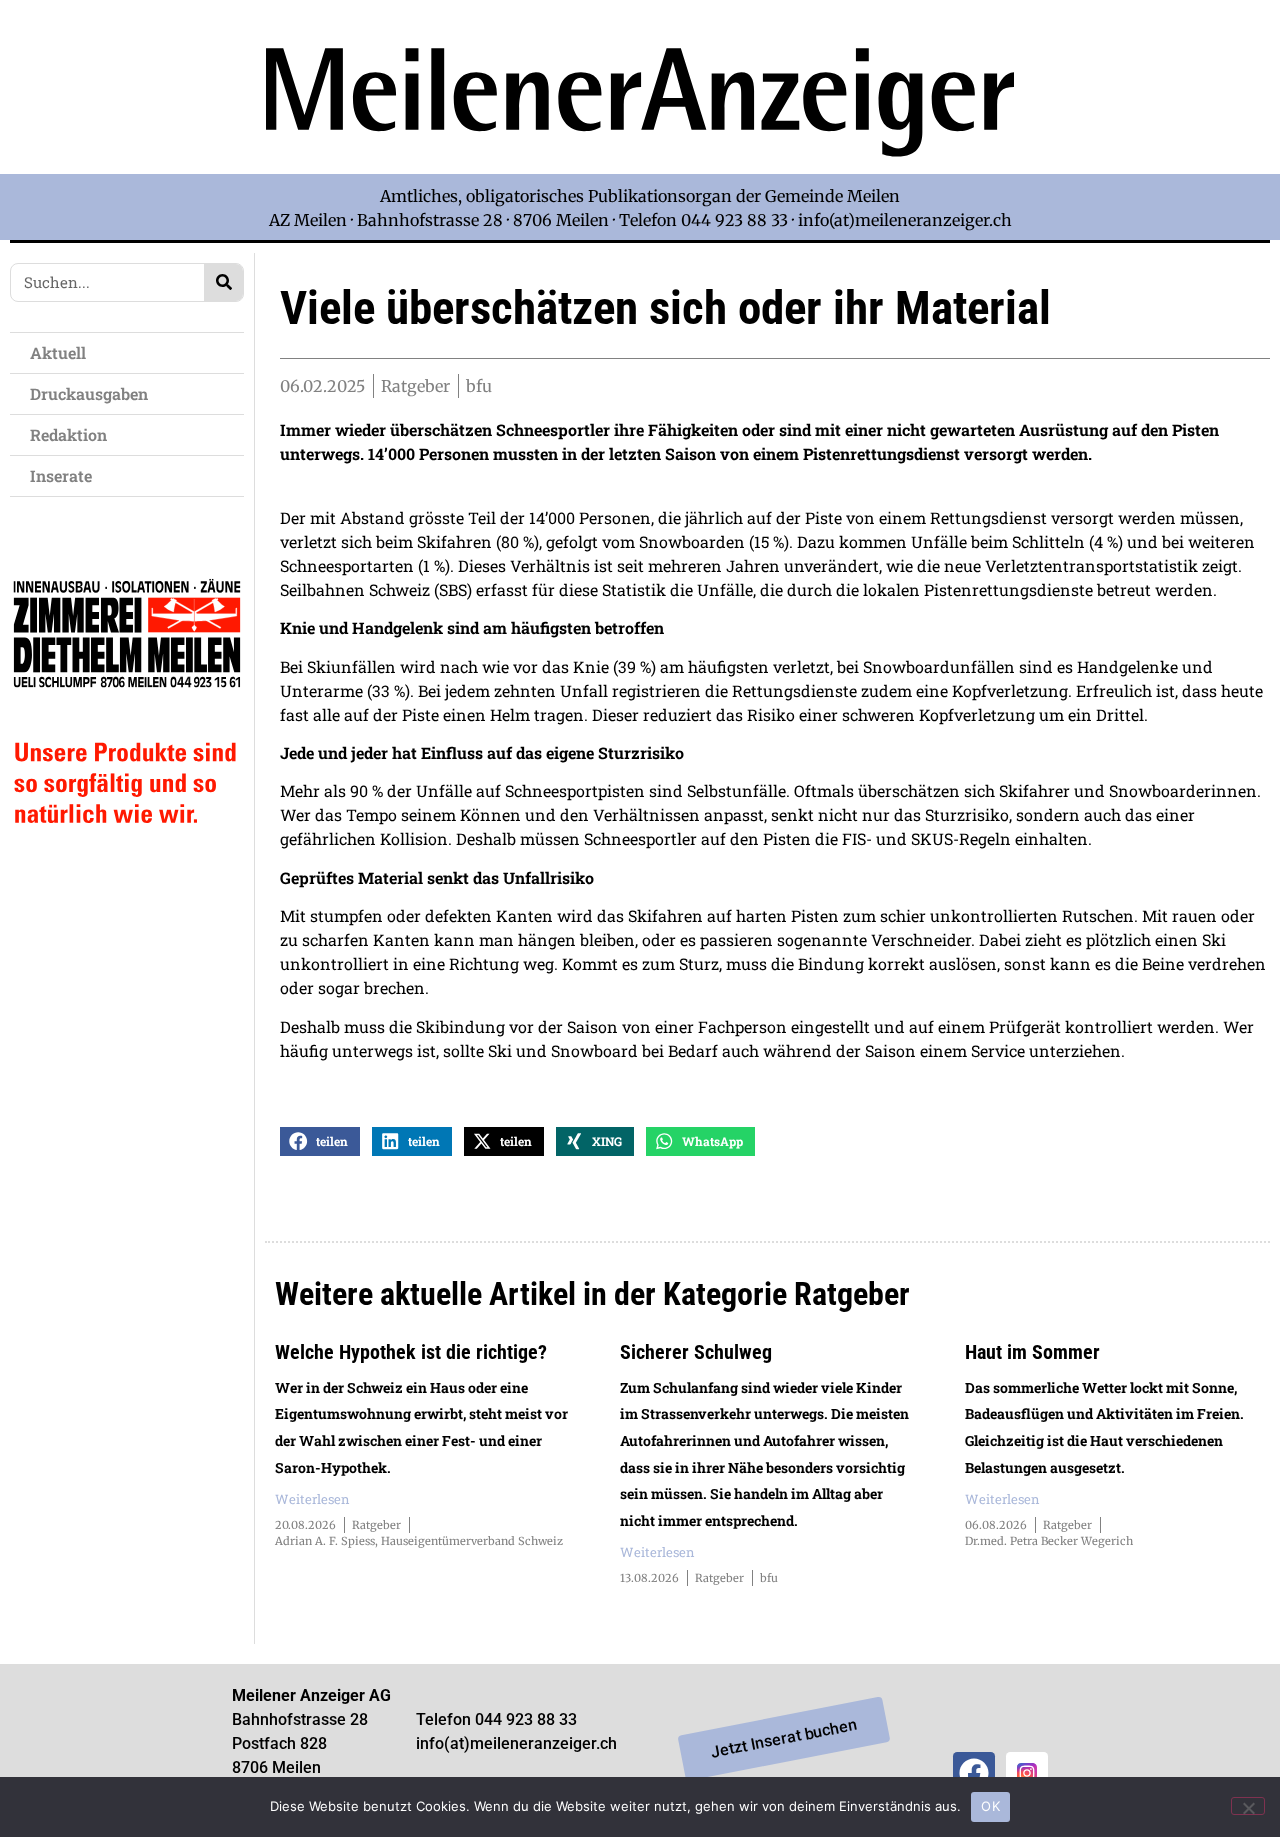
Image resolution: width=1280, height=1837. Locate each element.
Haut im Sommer (1032, 1352)
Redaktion (68, 434)
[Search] (223, 282)
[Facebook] (974, 1773)
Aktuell (58, 352)
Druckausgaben (89, 393)
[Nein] (1248, 1806)
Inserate (61, 475)
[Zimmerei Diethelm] (127, 863)
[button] (320, 1141)
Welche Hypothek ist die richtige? (411, 1352)
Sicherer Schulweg (696, 1352)
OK (990, 1806)
